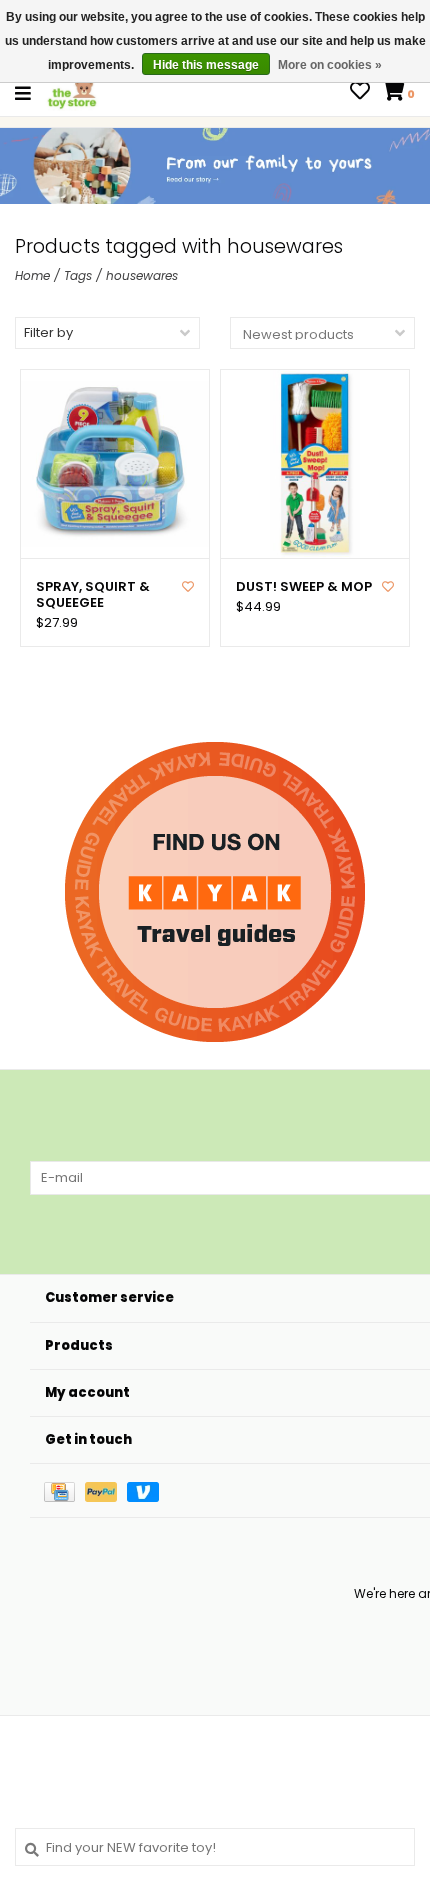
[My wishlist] (360, 93)
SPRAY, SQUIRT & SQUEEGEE (93, 595)
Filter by (48, 332)
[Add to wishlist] (188, 586)
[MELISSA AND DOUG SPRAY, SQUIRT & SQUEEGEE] (115, 464)
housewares (142, 275)
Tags (78, 275)
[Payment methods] (64, 1490)
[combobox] (215, 1847)
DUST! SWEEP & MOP (304, 587)
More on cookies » (330, 65)
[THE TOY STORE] (72, 92)
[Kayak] (215, 892)
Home (32, 275)
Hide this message (206, 65)
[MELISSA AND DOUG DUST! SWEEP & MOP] (315, 464)
